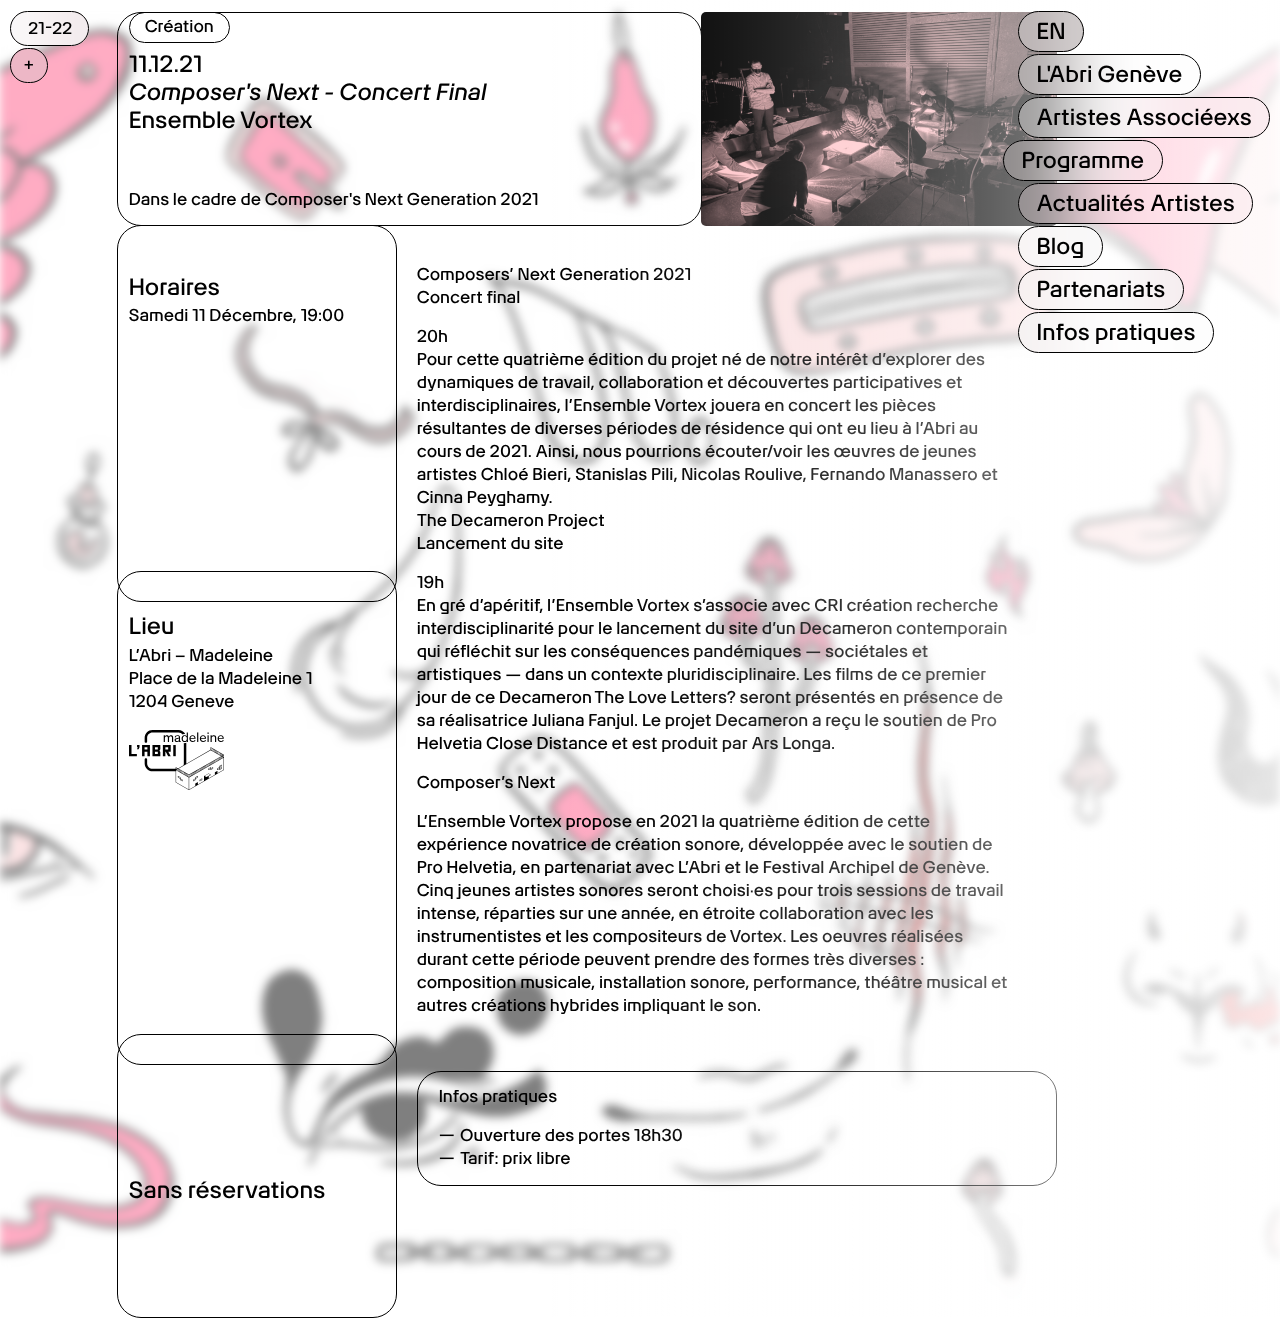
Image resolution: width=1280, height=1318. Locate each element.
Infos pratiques (1115, 332)
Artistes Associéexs (1143, 117)
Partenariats (1100, 289)
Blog (1060, 246)
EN (1050, 31)
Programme (1082, 160)
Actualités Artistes (1135, 203)
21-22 (50, 28)
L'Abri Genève (1109, 74)
